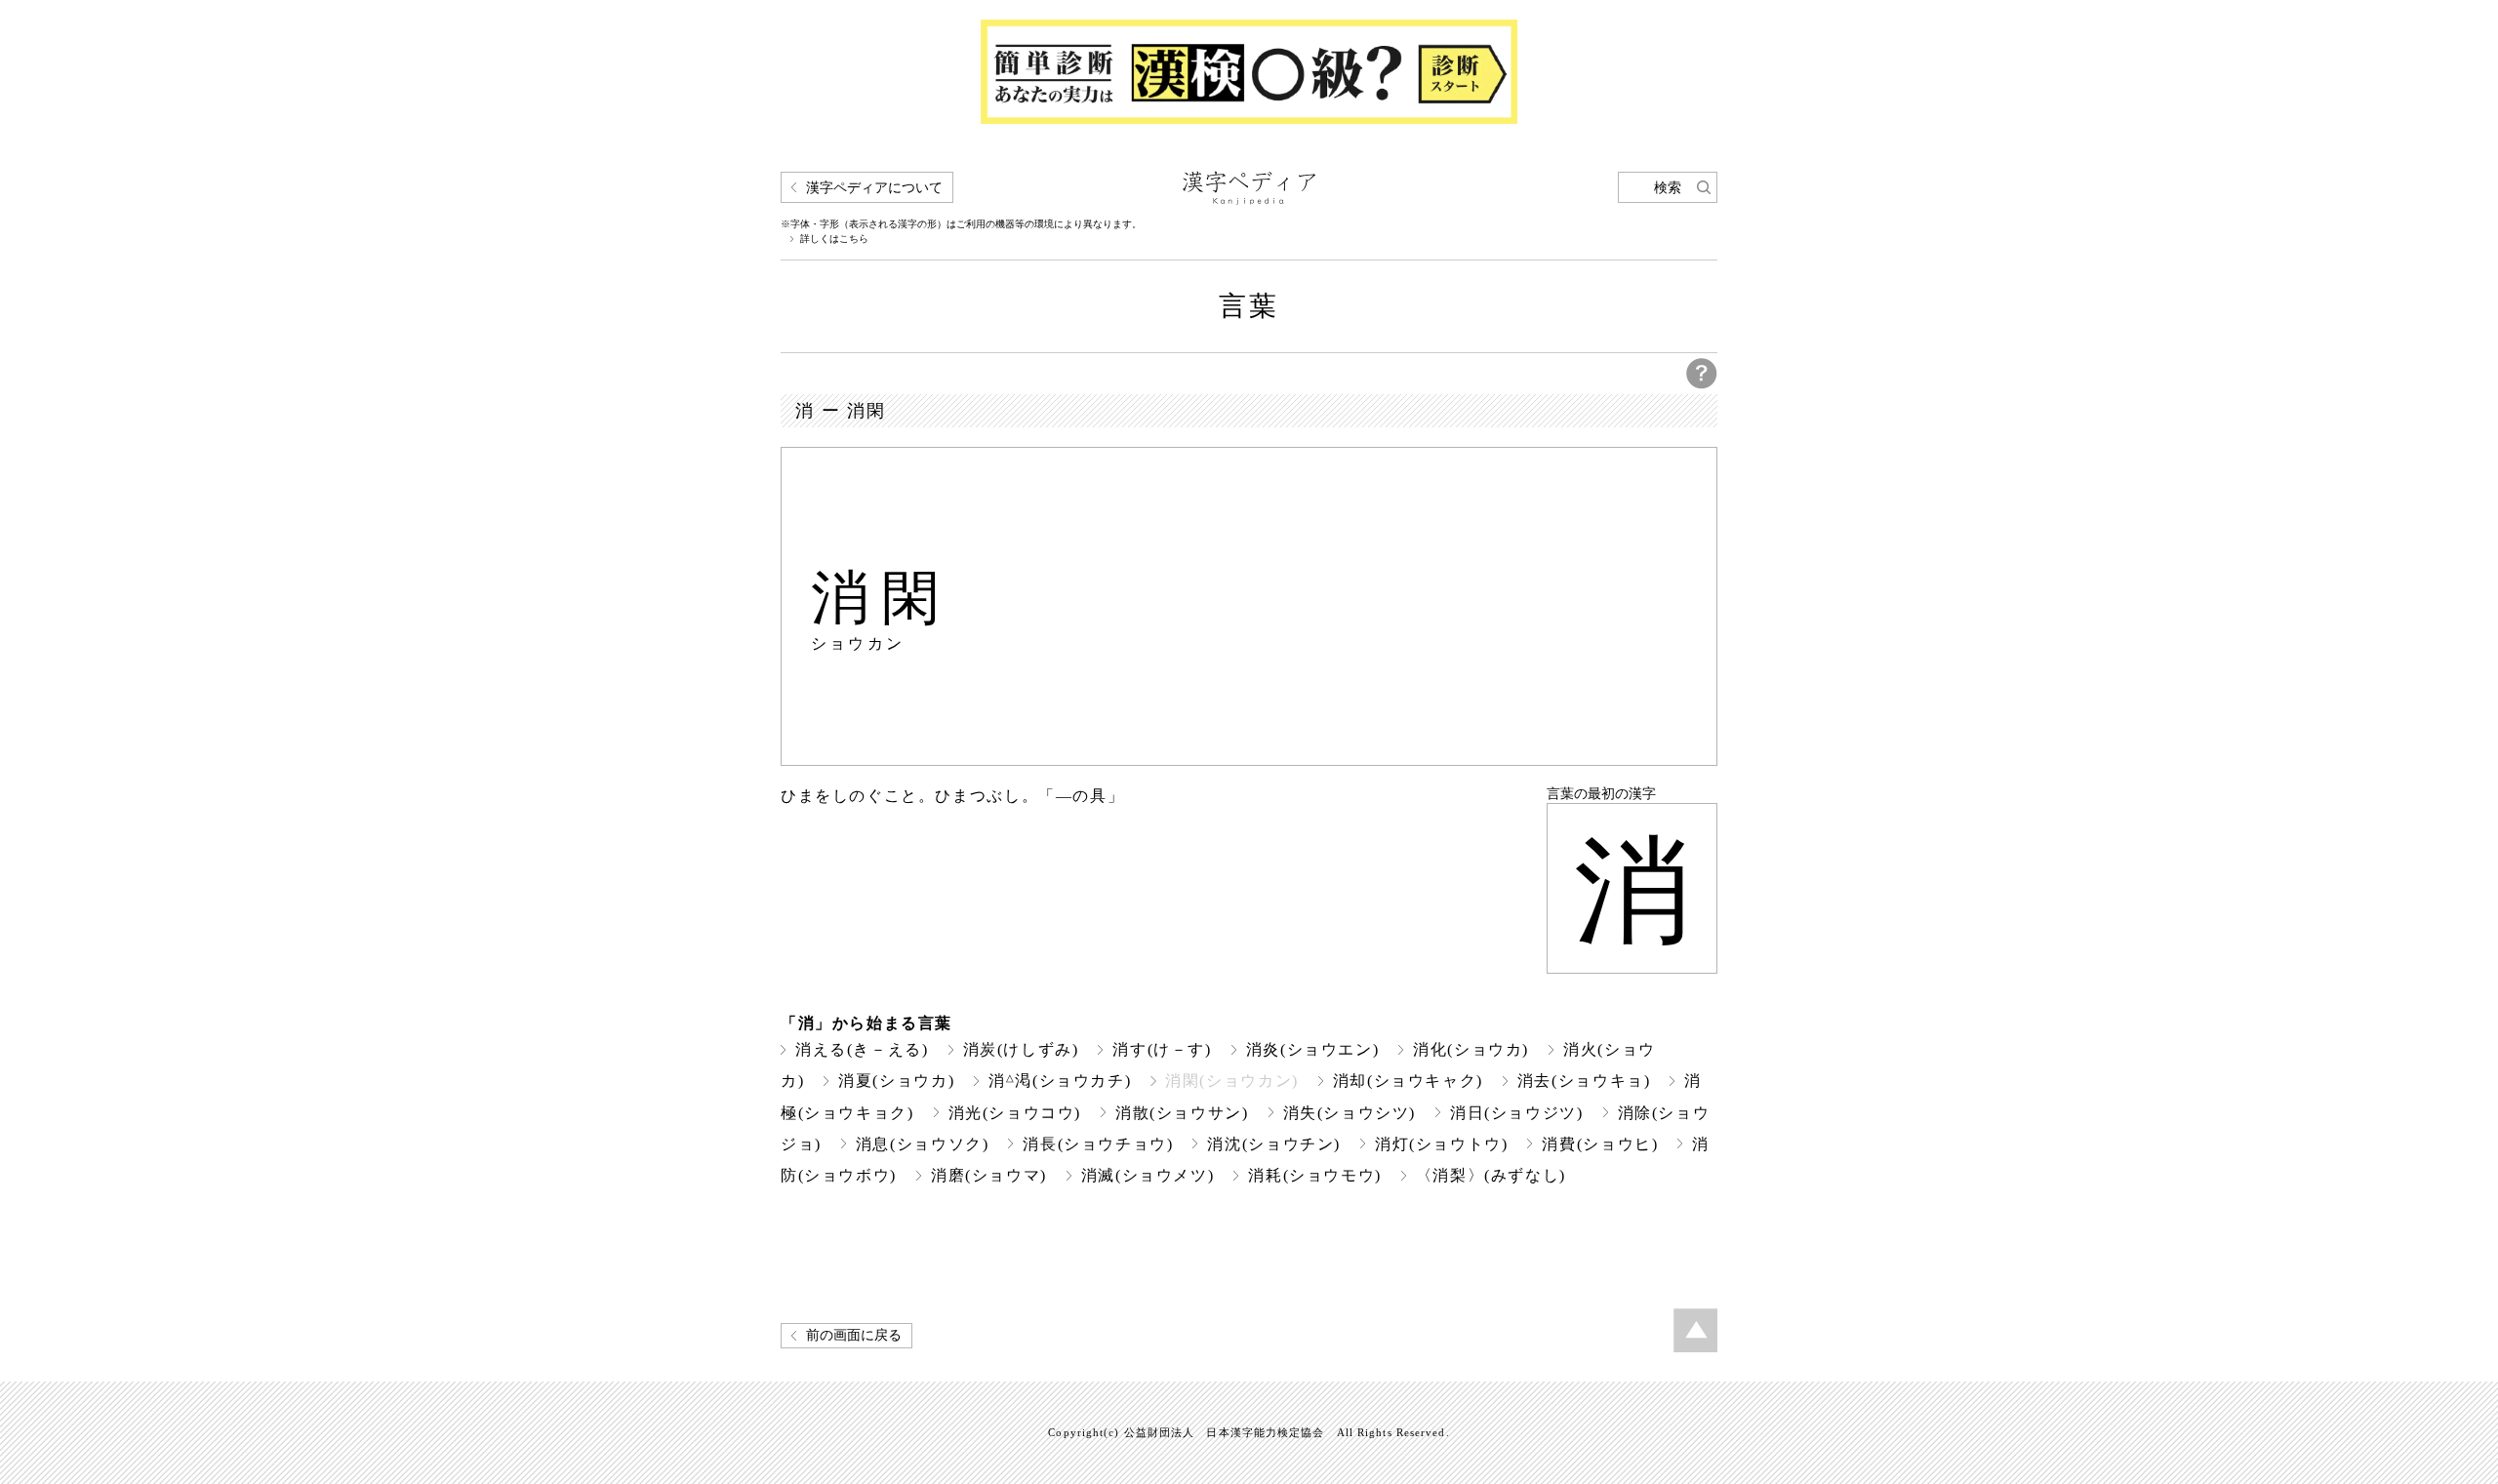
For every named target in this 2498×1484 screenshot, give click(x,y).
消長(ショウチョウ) (1098, 1144)
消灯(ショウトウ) (1442, 1144)
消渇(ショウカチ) (1060, 1081)
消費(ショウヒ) (1600, 1144)
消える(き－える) (862, 1049)
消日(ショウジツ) (1517, 1113)
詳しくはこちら (834, 239)
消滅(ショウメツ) (1148, 1175)
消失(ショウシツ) (1350, 1113)
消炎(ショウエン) (1313, 1049)
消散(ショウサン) (1182, 1113)
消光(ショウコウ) (1015, 1113)
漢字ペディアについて (874, 188)
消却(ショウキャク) (1408, 1081)
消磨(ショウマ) (989, 1175)
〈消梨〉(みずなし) (1491, 1175)
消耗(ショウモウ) (1315, 1175)
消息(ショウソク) (923, 1144)
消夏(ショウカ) (896, 1081)
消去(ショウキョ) (1584, 1081)
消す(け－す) (1162, 1049)
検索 (1668, 188)
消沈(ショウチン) (1274, 1144)
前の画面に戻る (854, 1335)
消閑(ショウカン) (1232, 1081)
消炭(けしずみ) (1021, 1049)
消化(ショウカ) (1471, 1049)
